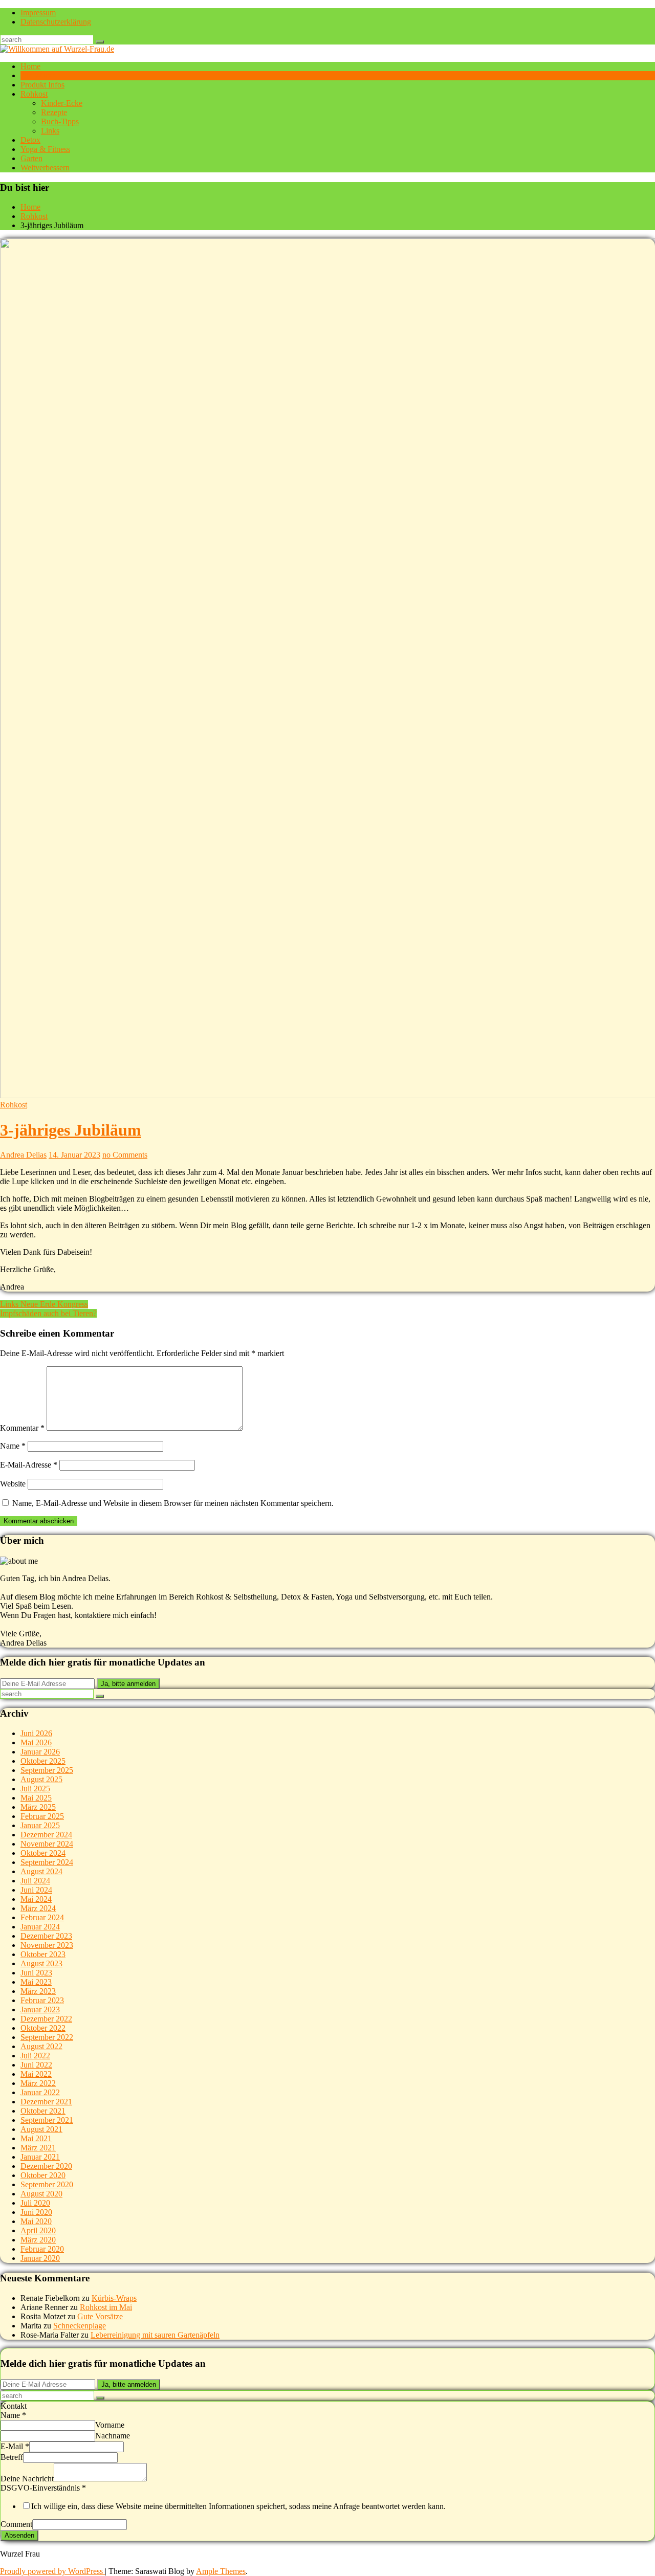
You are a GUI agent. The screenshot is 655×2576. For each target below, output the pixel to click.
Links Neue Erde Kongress (44, 1304)
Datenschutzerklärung (56, 22)
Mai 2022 (36, 2074)
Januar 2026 (40, 1752)
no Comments (125, 1155)
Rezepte (54, 112)
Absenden (19, 2535)
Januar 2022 (40, 2092)
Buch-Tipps (60, 121)
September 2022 (47, 2037)
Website (13, 1484)
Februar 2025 (42, 1816)
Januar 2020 (40, 2258)
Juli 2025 (35, 1789)
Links (50, 131)
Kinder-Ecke (62, 103)
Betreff (12, 2457)
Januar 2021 (40, 2157)
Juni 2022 (36, 2065)
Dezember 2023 (46, 1936)
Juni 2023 (36, 1973)
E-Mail (15, 2446)
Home (30, 66)
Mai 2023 (36, 1982)
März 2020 (38, 2240)
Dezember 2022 (46, 2019)
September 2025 (47, 1770)
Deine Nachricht (27, 2479)
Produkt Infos (42, 85)
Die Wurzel (39, 75)
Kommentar (22, 1428)
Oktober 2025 (43, 1761)
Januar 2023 (40, 2009)
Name (13, 1446)
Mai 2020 (36, 2221)
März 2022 (38, 2083)
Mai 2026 (36, 1742)
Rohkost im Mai (106, 2307)
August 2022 (41, 2046)
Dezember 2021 (46, 2102)
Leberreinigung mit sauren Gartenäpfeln (155, 2335)
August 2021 (41, 2129)
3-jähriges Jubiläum (71, 1130)
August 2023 (41, 1963)
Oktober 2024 (43, 1853)
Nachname (113, 2436)
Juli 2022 (35, 2056)
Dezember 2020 (46, 2166)
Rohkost (34, 94)
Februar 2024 (42, 1917)
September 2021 (47, 2120)
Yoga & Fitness (45, 149)
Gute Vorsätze (100, 2316)
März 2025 (38, 1807)
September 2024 (47, 1862)
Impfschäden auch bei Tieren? (48, 1313)
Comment (16, 2524)
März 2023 (38, 1991)
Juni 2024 (36, 1890)
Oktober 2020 (43, 2175)
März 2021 (38, 2148)
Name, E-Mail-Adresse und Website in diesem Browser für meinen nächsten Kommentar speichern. (173, 1503)
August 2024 (41, 1871)
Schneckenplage (80, 2326)
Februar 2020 (42, 2249)
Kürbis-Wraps (114, 2298)
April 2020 (38, 2230)
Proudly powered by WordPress (52, 2571)
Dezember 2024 (46, 1835)
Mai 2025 (36, 1798)
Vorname (110, 2425)
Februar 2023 (42, 2000)
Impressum (38, 13)
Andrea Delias (23, 1155)
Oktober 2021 (43, 2111)
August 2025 (41, 1779)
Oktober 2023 (43, 1954)
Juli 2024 (35, 1881)
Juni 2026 (36, 1733)
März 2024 (38, 1908)
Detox (30, 140)
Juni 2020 (36, 2212)
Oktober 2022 (43, 2028)
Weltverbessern (45, 168)
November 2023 (47, 1945)
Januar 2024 (40, 1927)
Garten (31, 158)
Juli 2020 (35, 2203)
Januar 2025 (40, 1825)
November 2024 (47, 1844)
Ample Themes (221, 2571)
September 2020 (47, 2184)
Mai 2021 (36, 2138)
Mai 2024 (36, 1899)
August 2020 (41, 2194)
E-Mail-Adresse (29, 1465)
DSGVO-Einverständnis (43, 2488)
